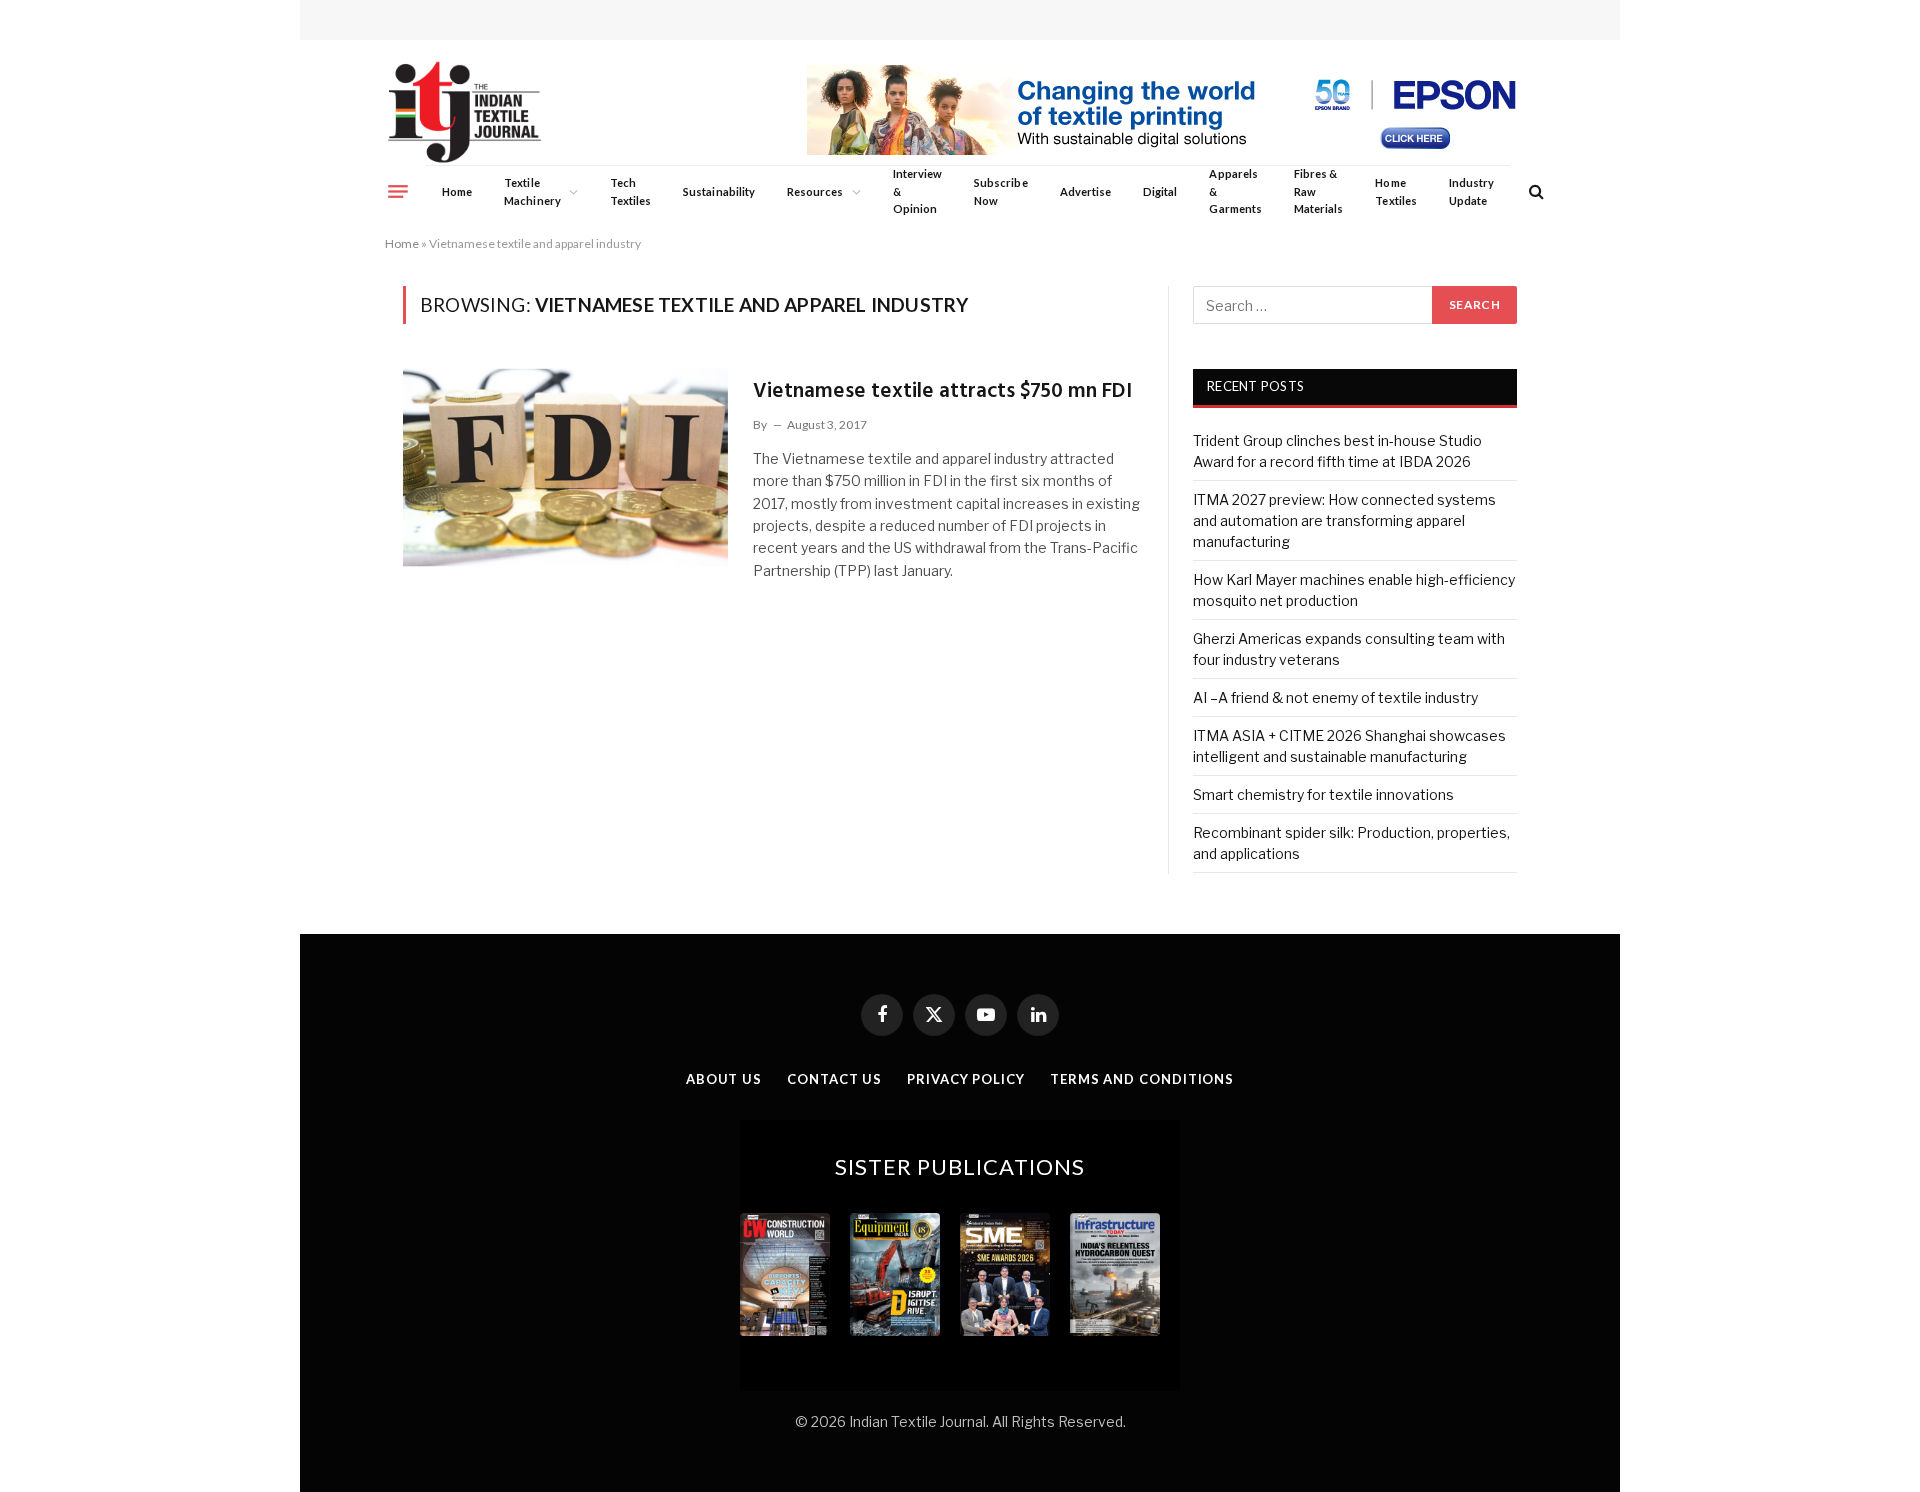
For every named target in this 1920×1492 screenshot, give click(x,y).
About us (724, 1079)
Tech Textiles (630, 191)
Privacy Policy (966, 1079)
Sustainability (719, 191)
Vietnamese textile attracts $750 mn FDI (942, 391)
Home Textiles (1395, 191)
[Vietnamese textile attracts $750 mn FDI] (565, 467)
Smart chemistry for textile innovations (1323, 794)
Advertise (1086, 191)
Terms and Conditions (1142, 1079)
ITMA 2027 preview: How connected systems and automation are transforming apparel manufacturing (1344, 520)
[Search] (1534, 191)
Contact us (834, 1079)
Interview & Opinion (918, 191)
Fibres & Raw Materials (1319, 191)
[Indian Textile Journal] (464, 112)
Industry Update (1471, 191)
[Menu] (398, 191)
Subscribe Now (1001, 191)
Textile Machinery (532, 191)
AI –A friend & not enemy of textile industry (1335, 697)
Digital (1160, 191)
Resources (815, 191)
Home (457, 191)
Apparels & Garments (1235, 191)
